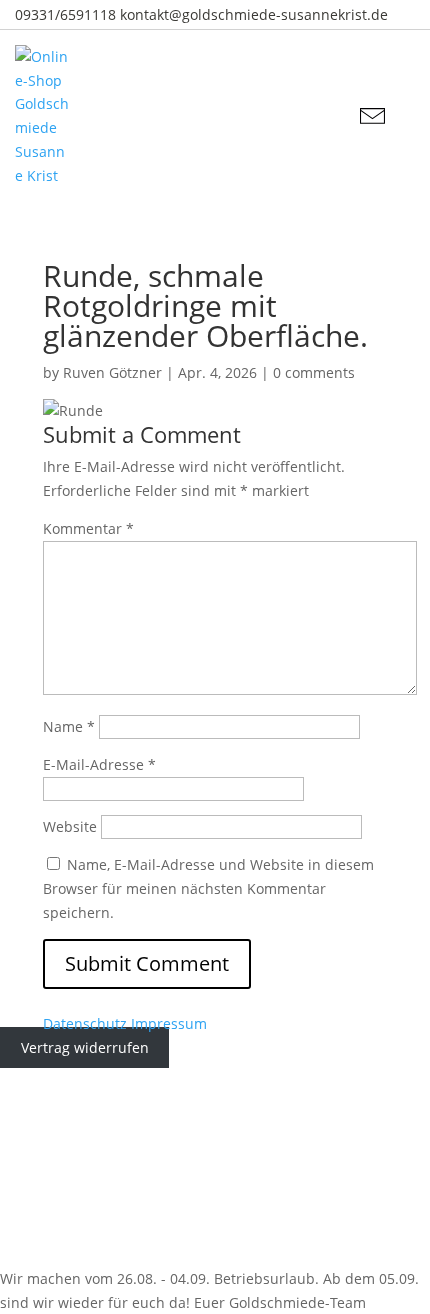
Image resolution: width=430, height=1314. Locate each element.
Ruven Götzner (112, 372)
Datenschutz (85, 1023)
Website (70, 826)
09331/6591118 (65, 14)
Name (69, 726)
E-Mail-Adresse (99, 764)
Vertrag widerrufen (85, 1047)
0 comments (314, 372)
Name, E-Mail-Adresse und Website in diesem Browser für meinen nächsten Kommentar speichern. (208, 888)
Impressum (169, 1023)
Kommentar (88, 528)
